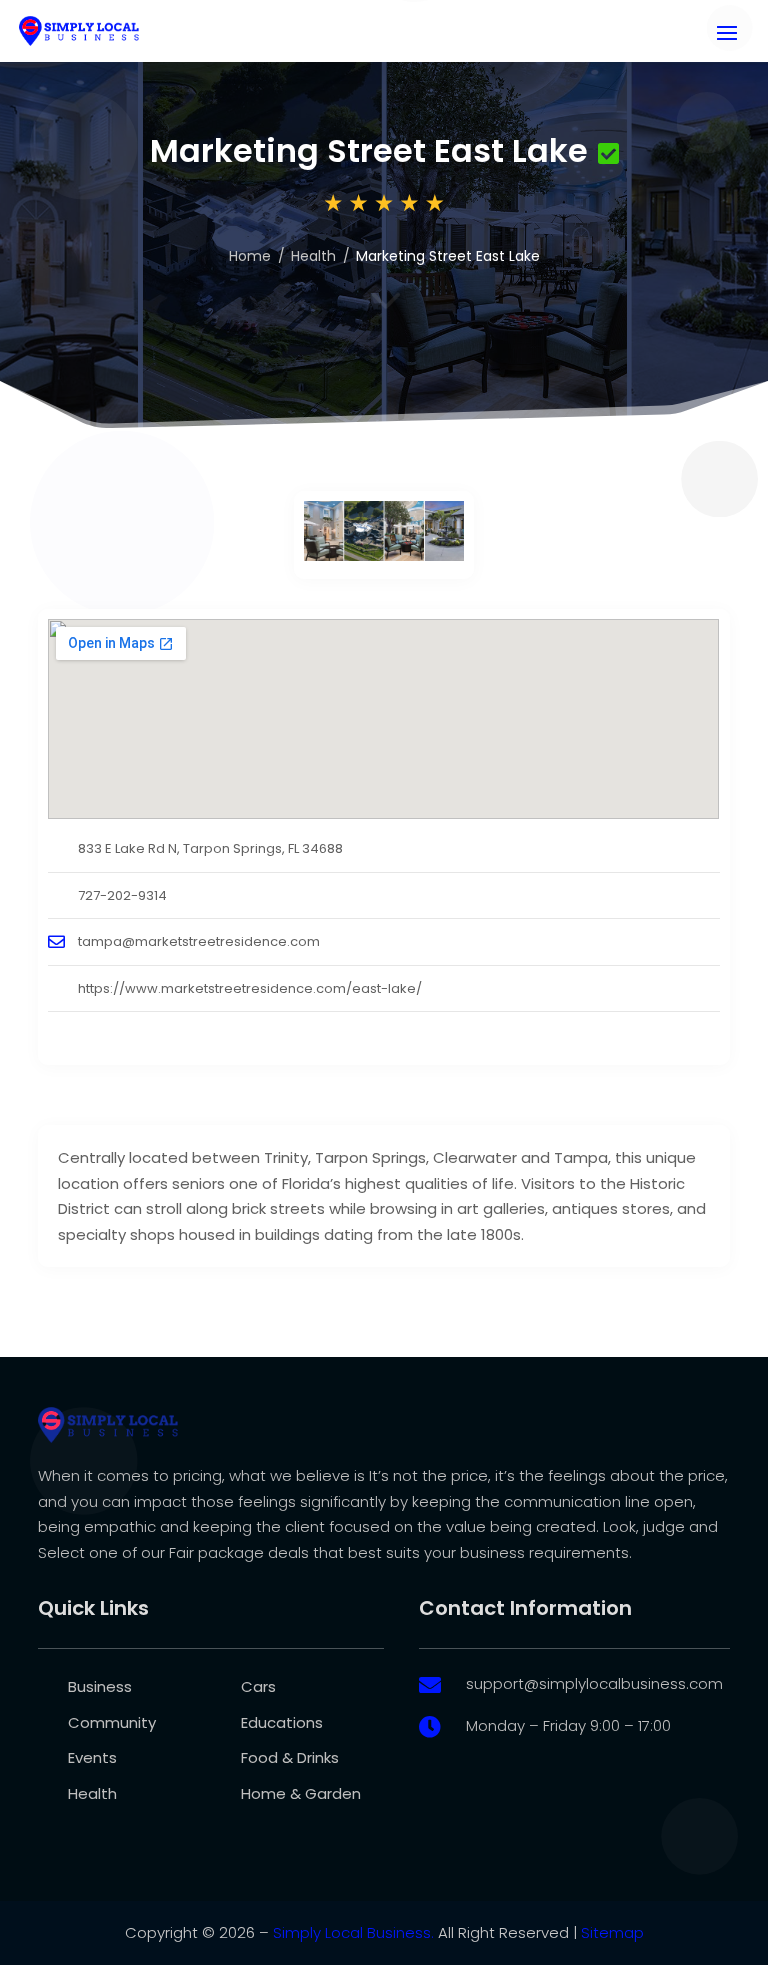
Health (313, 256)
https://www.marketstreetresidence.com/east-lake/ (250, 988)
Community (112, 1722)
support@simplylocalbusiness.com (594, 1683)
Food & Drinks (290, 1757)
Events (92, 1757)
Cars (258, 1686)
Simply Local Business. (353, 1932)
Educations (282, 1722)
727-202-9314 (122, 895)
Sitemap (612, 1932)
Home (250, 256)
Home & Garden (301, 1793)
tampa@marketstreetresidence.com (199, 941)
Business (100, 1686)
